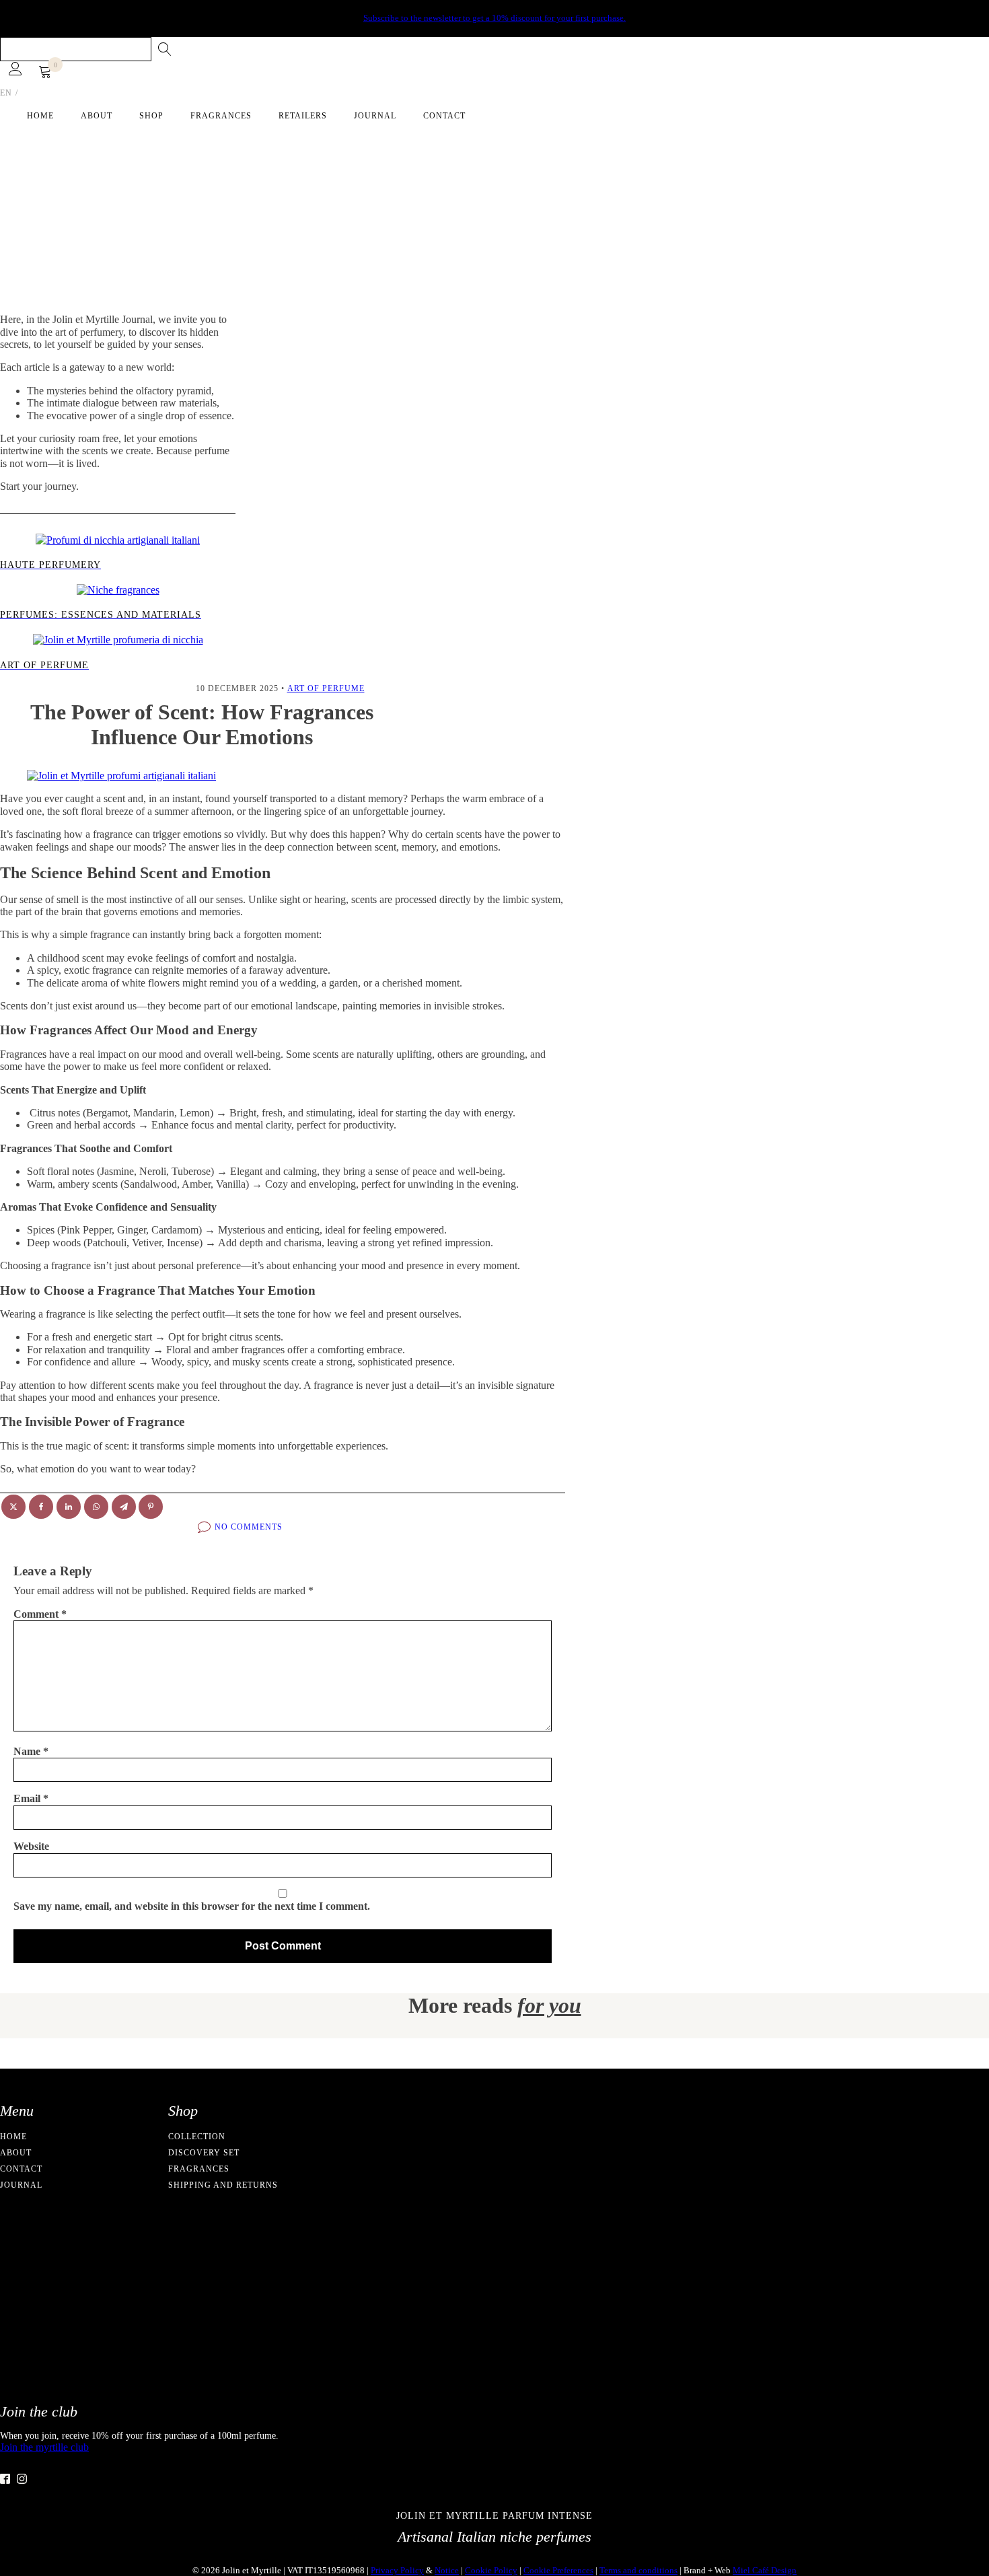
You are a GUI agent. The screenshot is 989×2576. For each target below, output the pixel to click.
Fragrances (221, 116)
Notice (447, 2570)
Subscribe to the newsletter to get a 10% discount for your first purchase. (494, 18)
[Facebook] (41, 1507)
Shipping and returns (223, 2185)
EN (6, 93)
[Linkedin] (69, 1507)
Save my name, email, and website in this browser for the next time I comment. (192, 1906)
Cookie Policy (491, 2570)
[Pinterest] (151, 1507)
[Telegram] (124, 1507)
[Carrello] (45, 73)
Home (40, 116)
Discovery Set (204, 2153)
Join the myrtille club (44, 2447)
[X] (13, 1507)
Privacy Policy (397, 2570)
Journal (375, 116)
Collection (197, 2137)
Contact (444, 116)
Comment (40, 1614)
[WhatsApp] (96, 1507)
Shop (151, 116)
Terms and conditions (638, 2570)
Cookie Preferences (558, 2570)
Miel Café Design (765, 2570)
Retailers (303, 116)
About (97, 116)
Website (31, 1846)
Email (31, 1798)
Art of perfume (326, 688)
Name (31, 1751)
